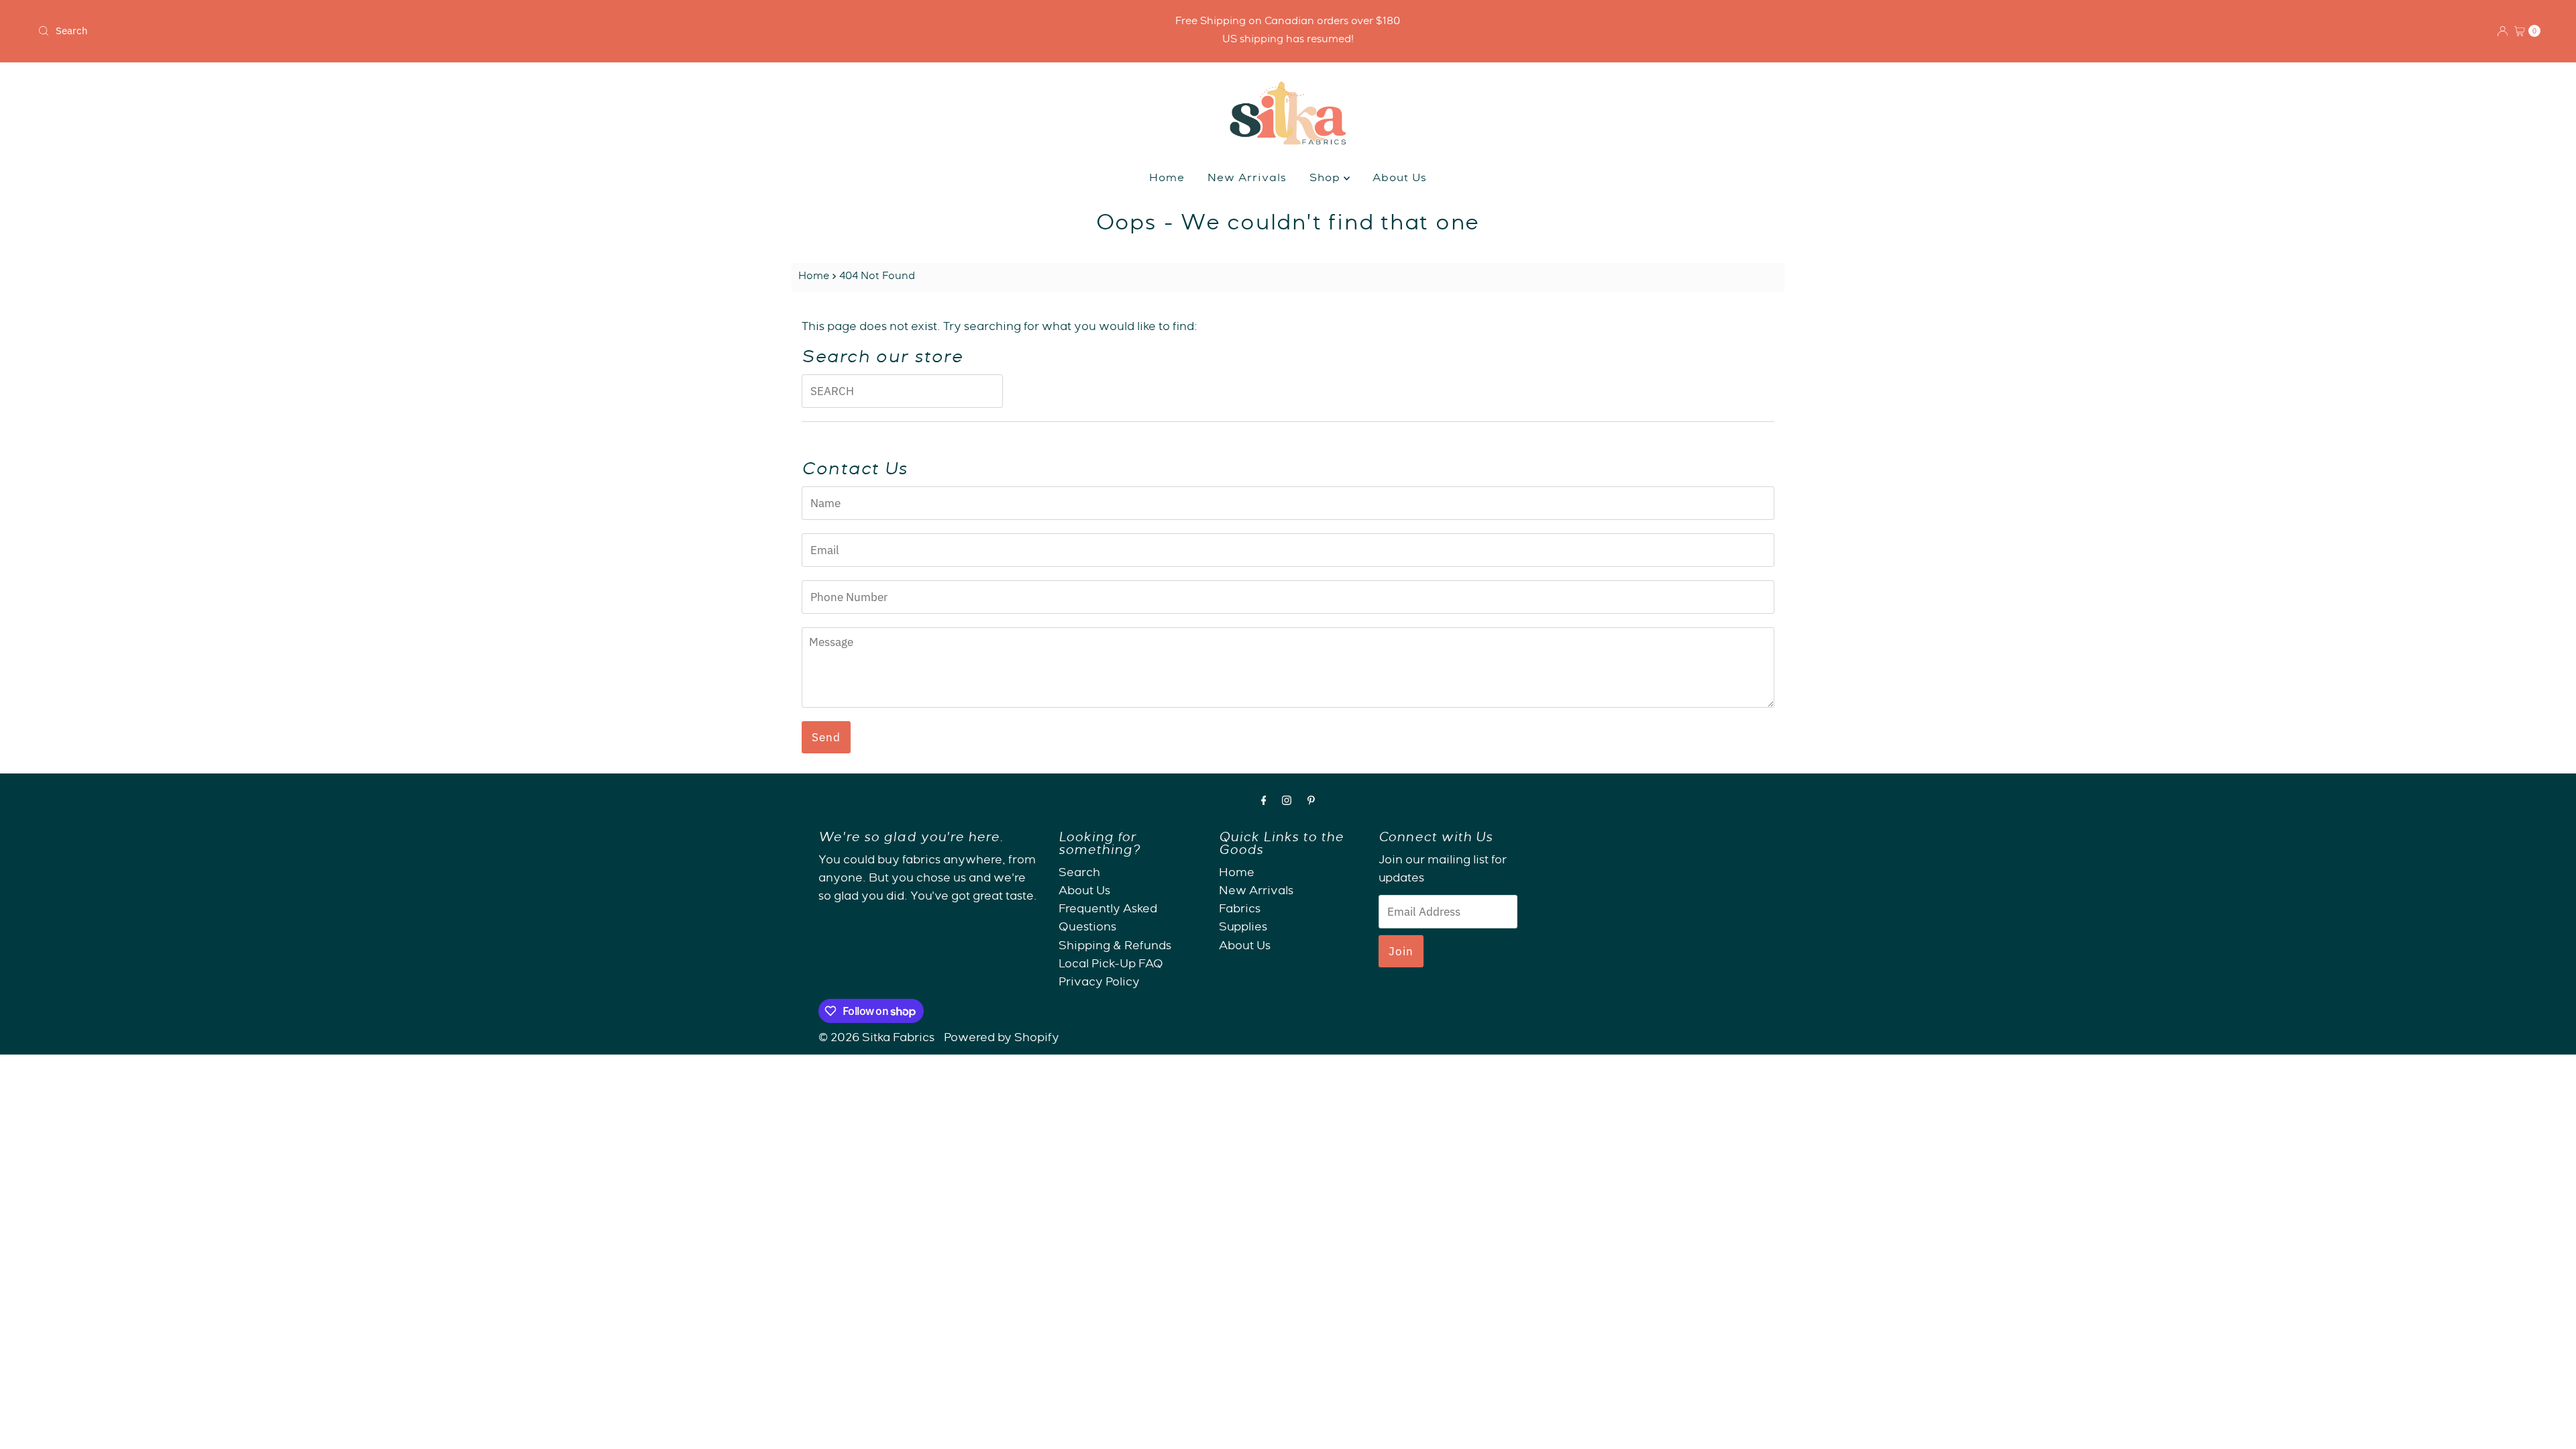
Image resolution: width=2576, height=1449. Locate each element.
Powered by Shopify (1002, 1039)
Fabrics (1240, 910)
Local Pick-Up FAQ (1111, 965)
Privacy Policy (1099, 983)
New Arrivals (1247, 179)
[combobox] (447, 31)
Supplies (1243, 928)
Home (1167, 179)
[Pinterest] (1311, 803)
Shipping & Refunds (1115, 947)
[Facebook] (1264, 803)
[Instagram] (1287, 803)
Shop (1327, 179)
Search (1079, 874)
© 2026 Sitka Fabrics (876, 1039)
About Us (1400, 179)
